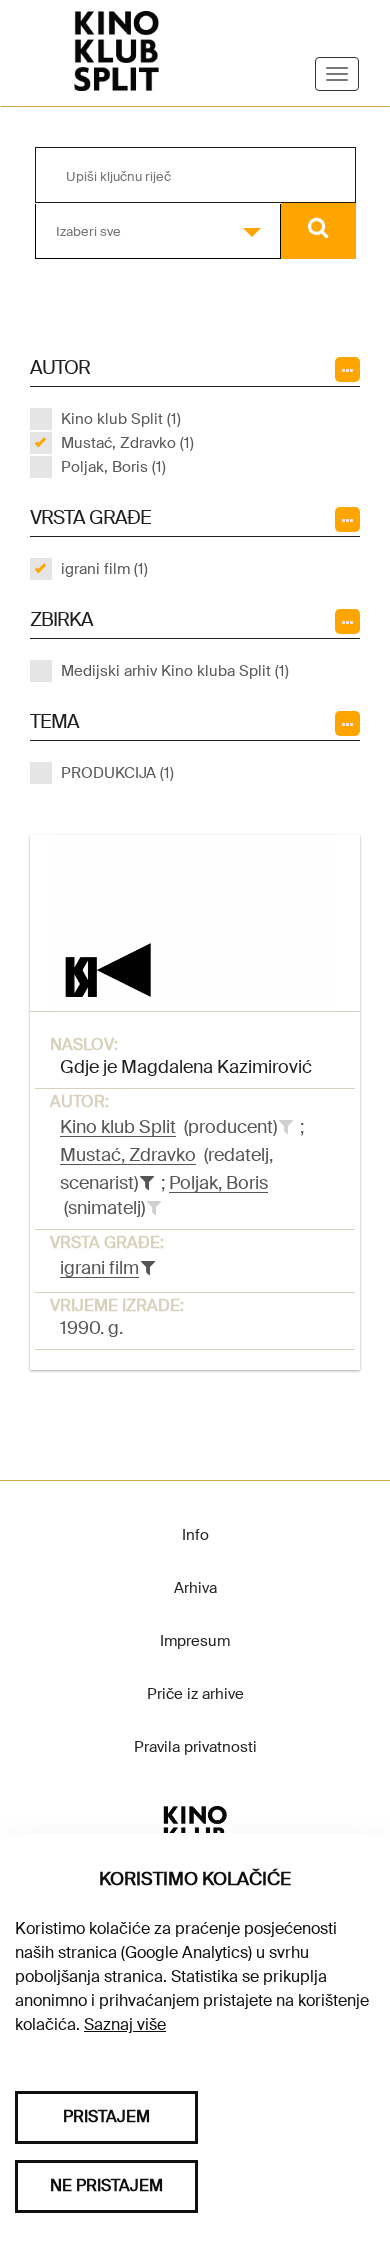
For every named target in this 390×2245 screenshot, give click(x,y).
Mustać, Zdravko (128, 1155)
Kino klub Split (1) (121, 419)
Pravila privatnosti (195, 1747)
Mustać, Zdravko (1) (127, 443)
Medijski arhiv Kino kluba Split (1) (175, 671)
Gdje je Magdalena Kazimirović (186, 1067)
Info (195, 1535)
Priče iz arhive (195, 1694)
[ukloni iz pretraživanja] (147, 1183)
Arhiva (195, 1588)
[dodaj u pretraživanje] (286, 1127)
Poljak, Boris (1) (113, 467)
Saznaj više (125, 2024)
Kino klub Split (118, 1127)
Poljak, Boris (218, 1183)
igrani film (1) (104, 569)
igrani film (99, 1268)
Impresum (195, 1641)
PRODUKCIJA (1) (117, 773)
